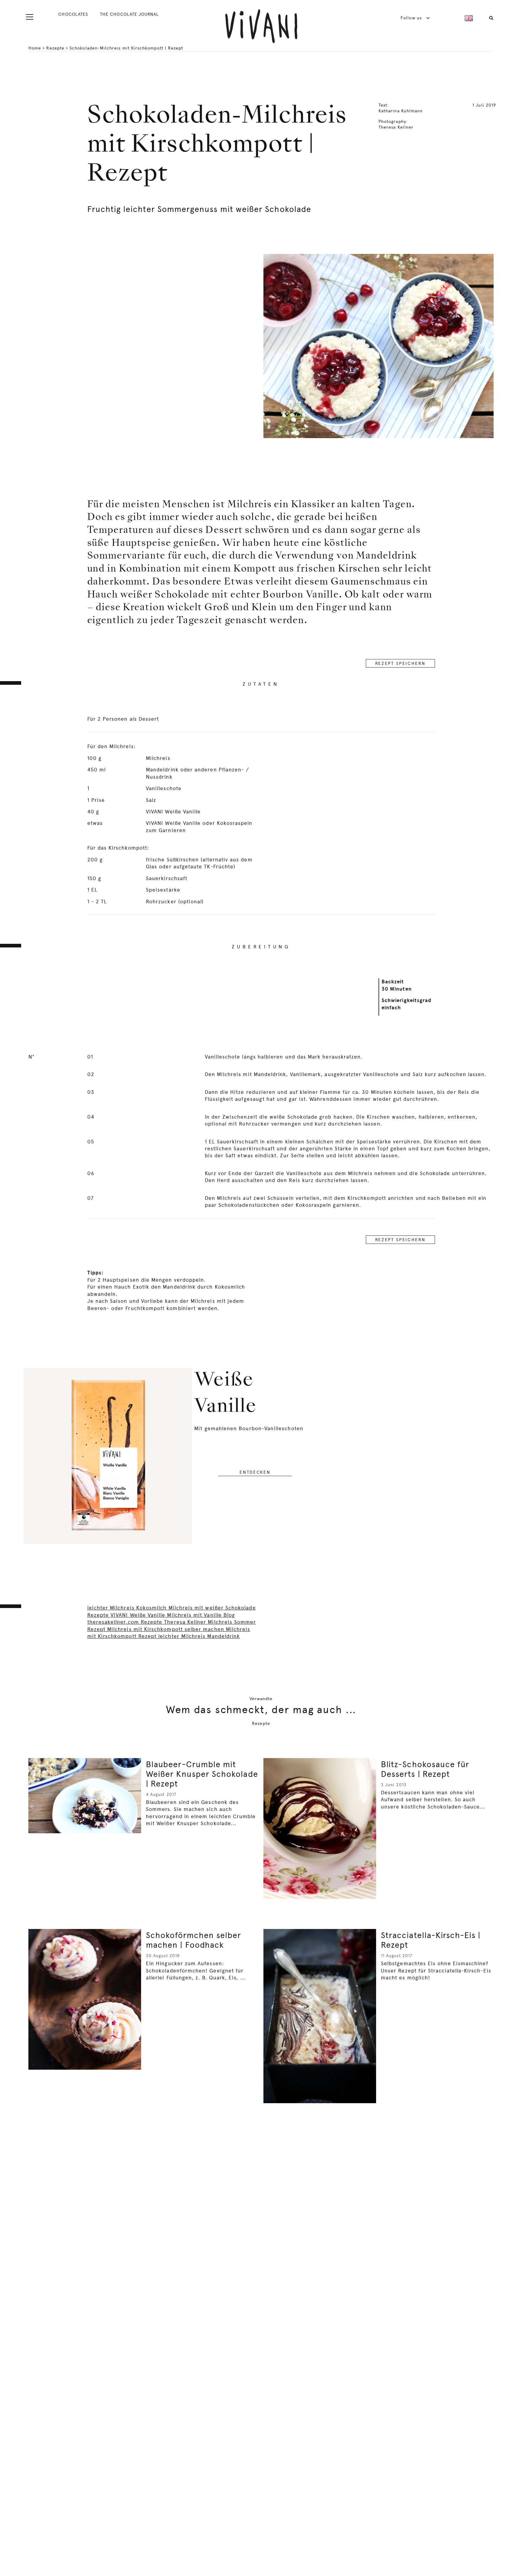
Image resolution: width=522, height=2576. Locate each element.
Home (35, 48)
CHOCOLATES (73, 14)
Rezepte (55, 48)
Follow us (412, 18)
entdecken (255, 1472)
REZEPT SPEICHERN (400, 663)
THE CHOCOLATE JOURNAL (129, 14)
